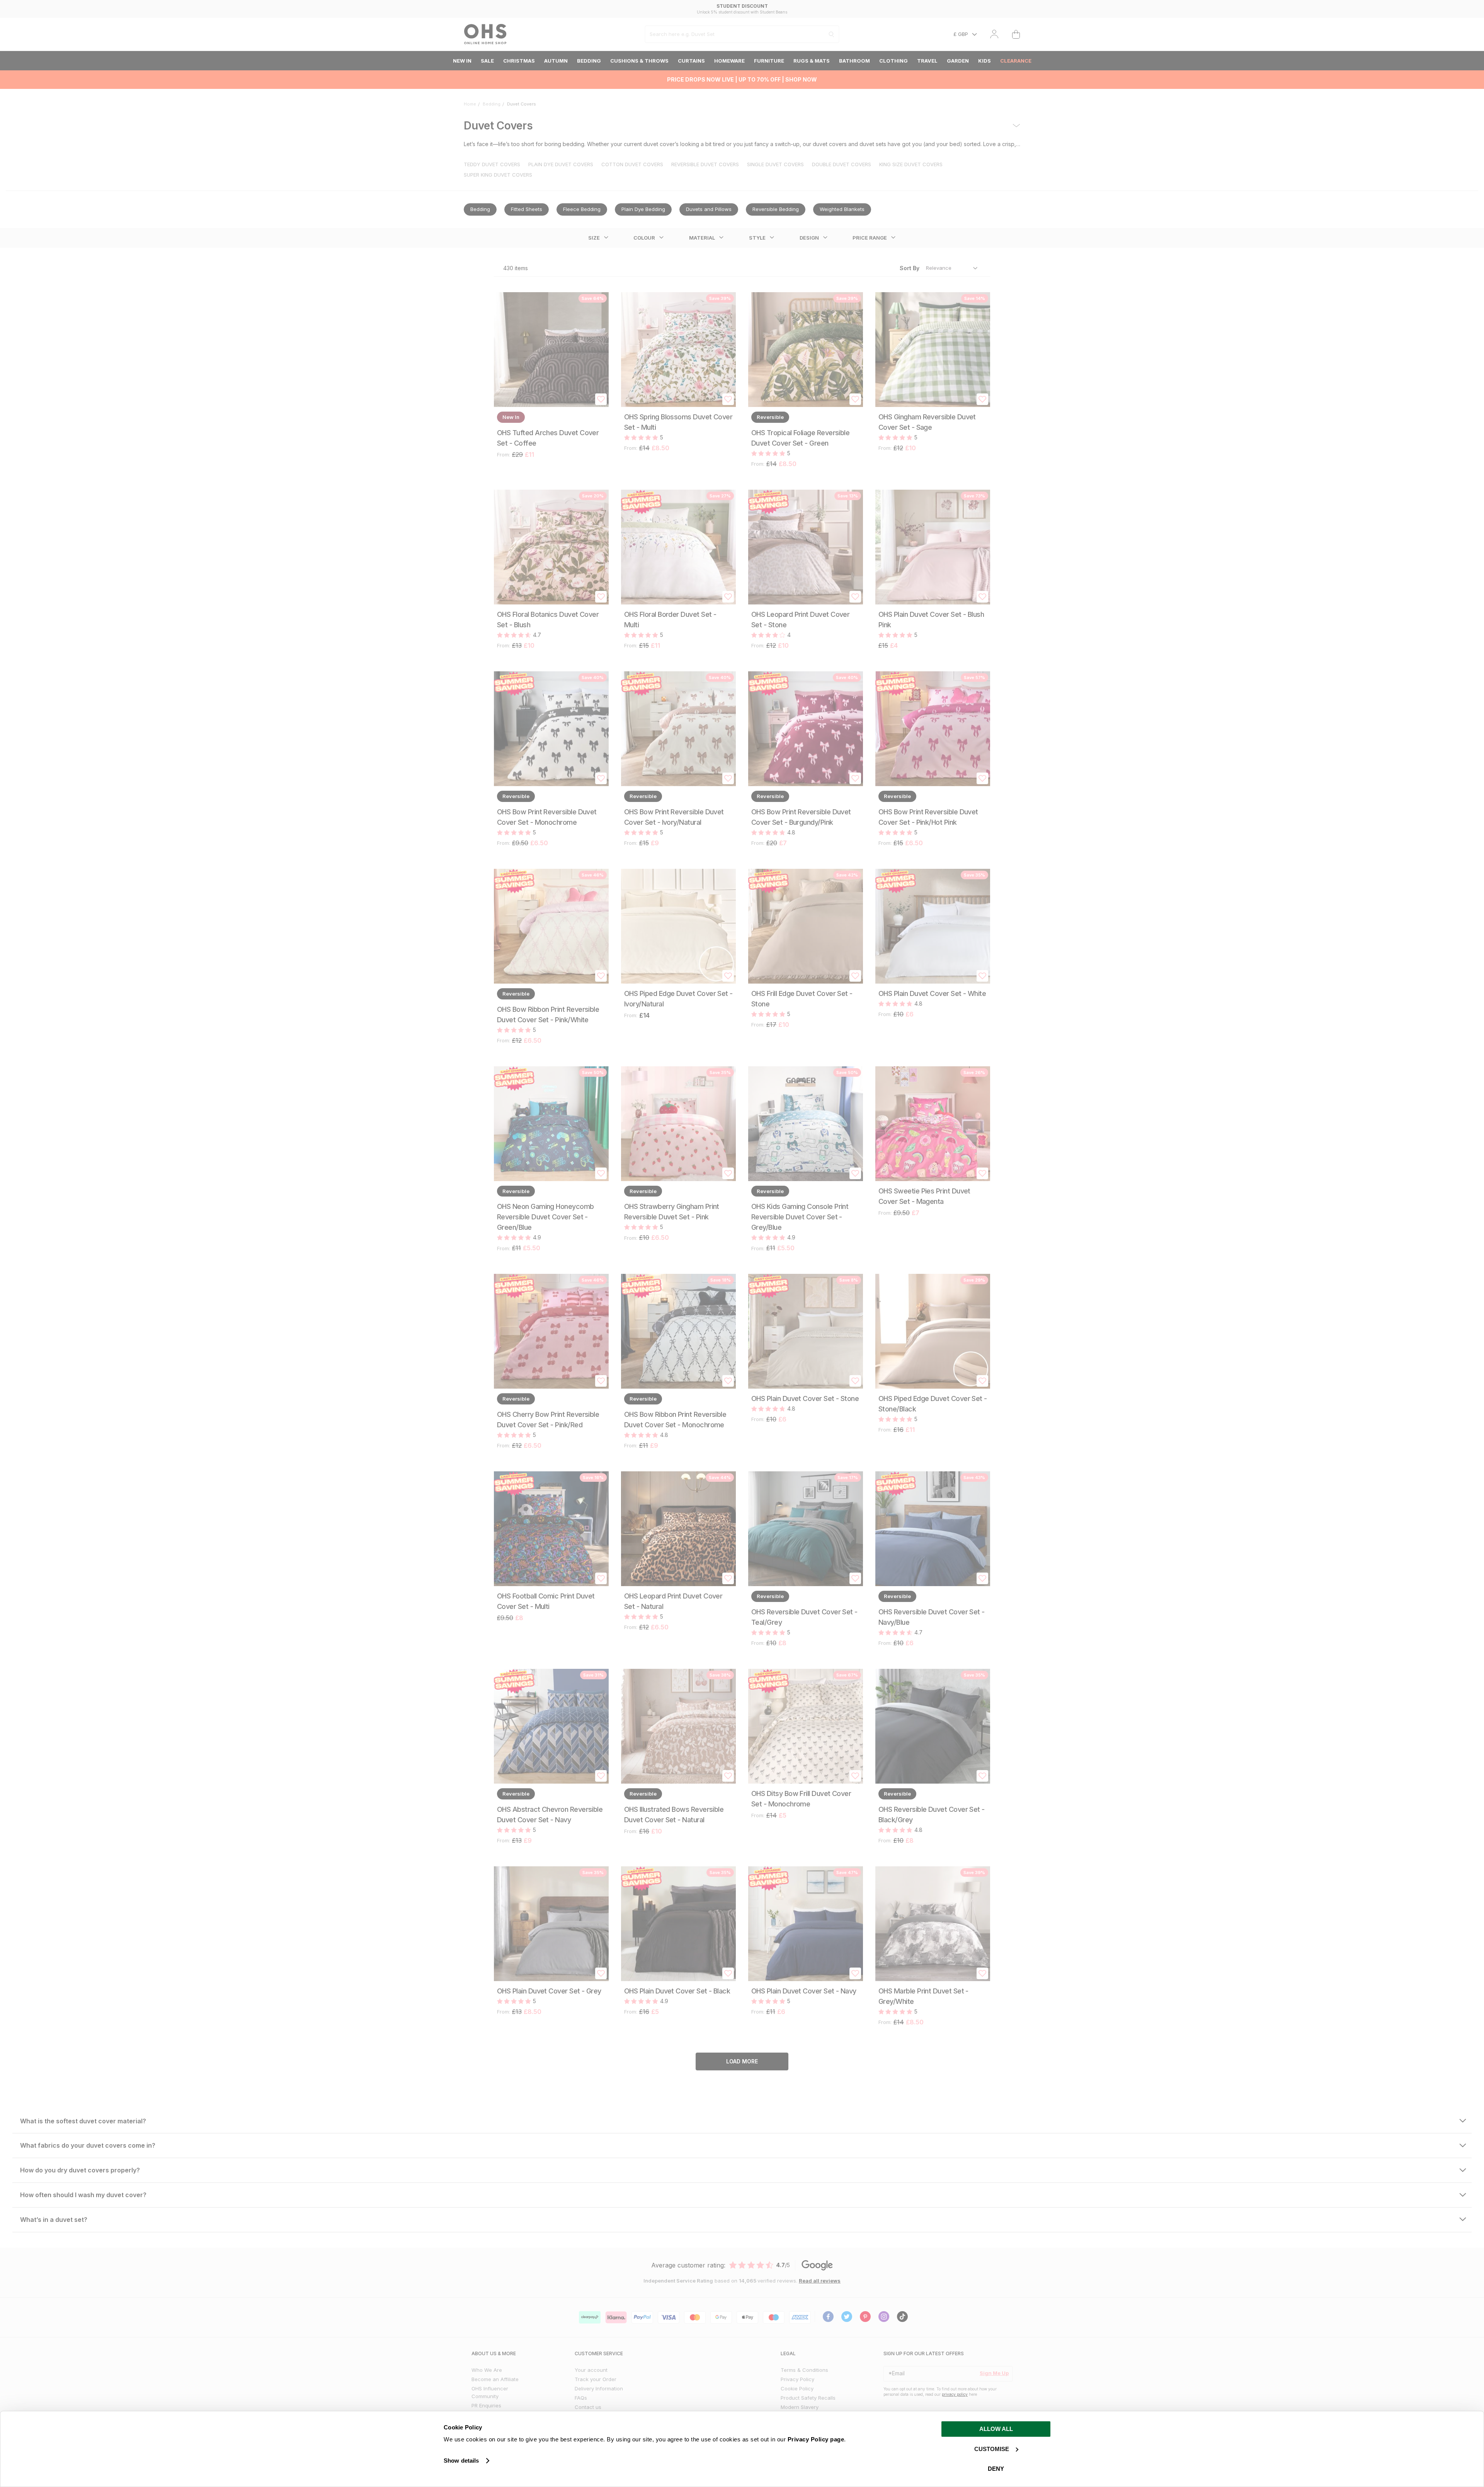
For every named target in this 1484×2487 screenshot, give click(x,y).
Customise (992, 2449)
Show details (461, 2461)
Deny (996, 2469)
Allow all (996, 2429)
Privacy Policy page (816, 2439)
